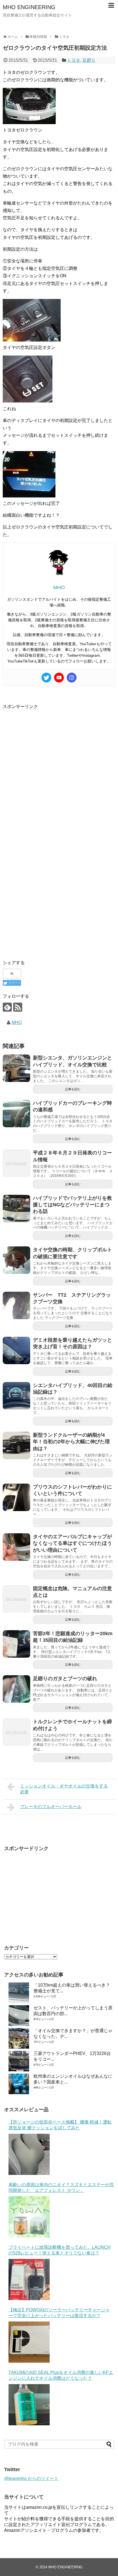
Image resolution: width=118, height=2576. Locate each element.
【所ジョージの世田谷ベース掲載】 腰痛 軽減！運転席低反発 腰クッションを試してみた (60, 2125)
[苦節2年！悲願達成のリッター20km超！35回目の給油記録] (16, 1644)
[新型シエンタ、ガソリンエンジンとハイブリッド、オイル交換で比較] (16, 1068)
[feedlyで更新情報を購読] (7, 1007)
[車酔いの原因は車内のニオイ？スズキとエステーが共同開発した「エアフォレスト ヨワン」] (29, 2217)
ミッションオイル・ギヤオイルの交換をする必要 (64, 1789)
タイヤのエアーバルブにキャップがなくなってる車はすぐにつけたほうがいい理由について (72, 1543)
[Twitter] (46, 678)
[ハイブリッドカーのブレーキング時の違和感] (16, 1114)
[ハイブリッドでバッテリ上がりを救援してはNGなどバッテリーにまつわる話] (16, 1209)
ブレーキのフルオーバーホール (51, 1807)
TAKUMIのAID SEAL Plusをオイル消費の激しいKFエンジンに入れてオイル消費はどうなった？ (61, 2375)
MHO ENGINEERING (29, 7)
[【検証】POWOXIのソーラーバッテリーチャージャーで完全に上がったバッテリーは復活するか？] (29, 2342)
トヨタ (74, 60)
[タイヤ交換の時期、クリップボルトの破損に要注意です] (16, 1260)
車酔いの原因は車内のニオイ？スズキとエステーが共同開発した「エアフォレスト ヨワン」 (61, 2188)
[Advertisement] (59, 769)
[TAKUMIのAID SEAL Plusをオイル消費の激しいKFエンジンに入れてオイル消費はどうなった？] (29, 2405)
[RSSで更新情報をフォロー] (18, 1007)
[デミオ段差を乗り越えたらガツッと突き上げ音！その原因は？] (16, 1350)
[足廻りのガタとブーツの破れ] (16, 1689)
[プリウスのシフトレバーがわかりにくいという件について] (16, 1497)
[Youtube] (59, 678)
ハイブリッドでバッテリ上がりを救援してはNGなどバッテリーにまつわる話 (72, 1205)
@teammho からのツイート (31, 2478)
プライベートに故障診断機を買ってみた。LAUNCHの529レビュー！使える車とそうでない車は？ (60, 2250)
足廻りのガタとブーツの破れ (65, 1679)
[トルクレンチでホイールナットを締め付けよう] (16, 1732)
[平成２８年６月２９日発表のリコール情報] (16, 1163)
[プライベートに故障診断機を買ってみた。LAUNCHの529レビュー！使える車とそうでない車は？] (29, 2279)
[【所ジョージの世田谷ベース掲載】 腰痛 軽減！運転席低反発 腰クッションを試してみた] (29, 2154)
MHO (17, 1023)
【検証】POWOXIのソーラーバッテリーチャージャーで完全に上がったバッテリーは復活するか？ (59, 2313)
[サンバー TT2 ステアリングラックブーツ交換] (16, 1305)
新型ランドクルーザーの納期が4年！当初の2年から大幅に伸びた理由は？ (71, 1442)
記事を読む (73, 1089)
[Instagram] (72, 678)
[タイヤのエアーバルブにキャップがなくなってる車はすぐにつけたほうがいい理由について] (16, 1547)
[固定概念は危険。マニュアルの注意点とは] (16, 1599)
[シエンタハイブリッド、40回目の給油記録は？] (16, 1396)
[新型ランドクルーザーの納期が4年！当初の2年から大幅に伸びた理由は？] (16, 1445)
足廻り (89, 60)
